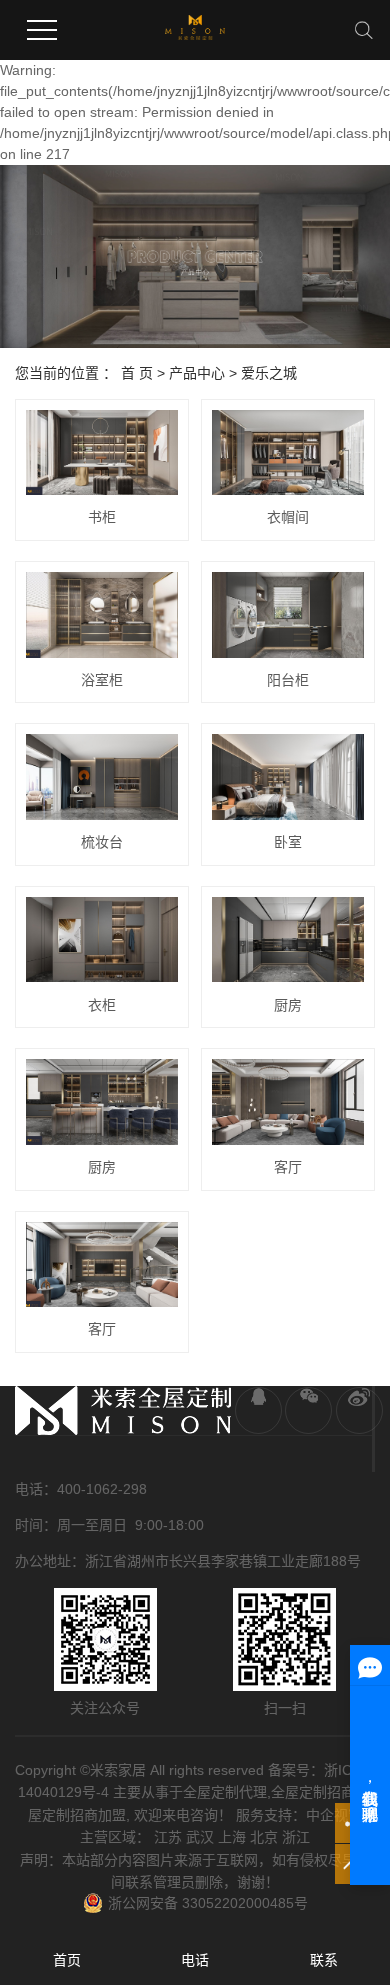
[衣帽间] (288, 453)
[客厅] (288, 1102)
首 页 (137, 373)
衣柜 (102, 1005)
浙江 (296, 1837)
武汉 (200, 1837)
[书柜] (102, 453)
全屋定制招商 (313, 1792)
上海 (232, 1837)
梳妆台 (102, 842)
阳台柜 (288, 680)
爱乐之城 (269, 373)
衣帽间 (288, 517)
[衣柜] (102, 940)
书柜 (102, 517)
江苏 (168, 1837)
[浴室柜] (102, 615)
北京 (264, 1837)
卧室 (288, 842)
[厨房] (288, 940)
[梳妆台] (102, 777)
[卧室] (288, 777)
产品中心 (197, 373)
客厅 (288, 1167)
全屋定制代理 (225, 1792)
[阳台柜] (288, 615)
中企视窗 (334, 1815)
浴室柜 (102, 680)
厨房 (288, 1005)
